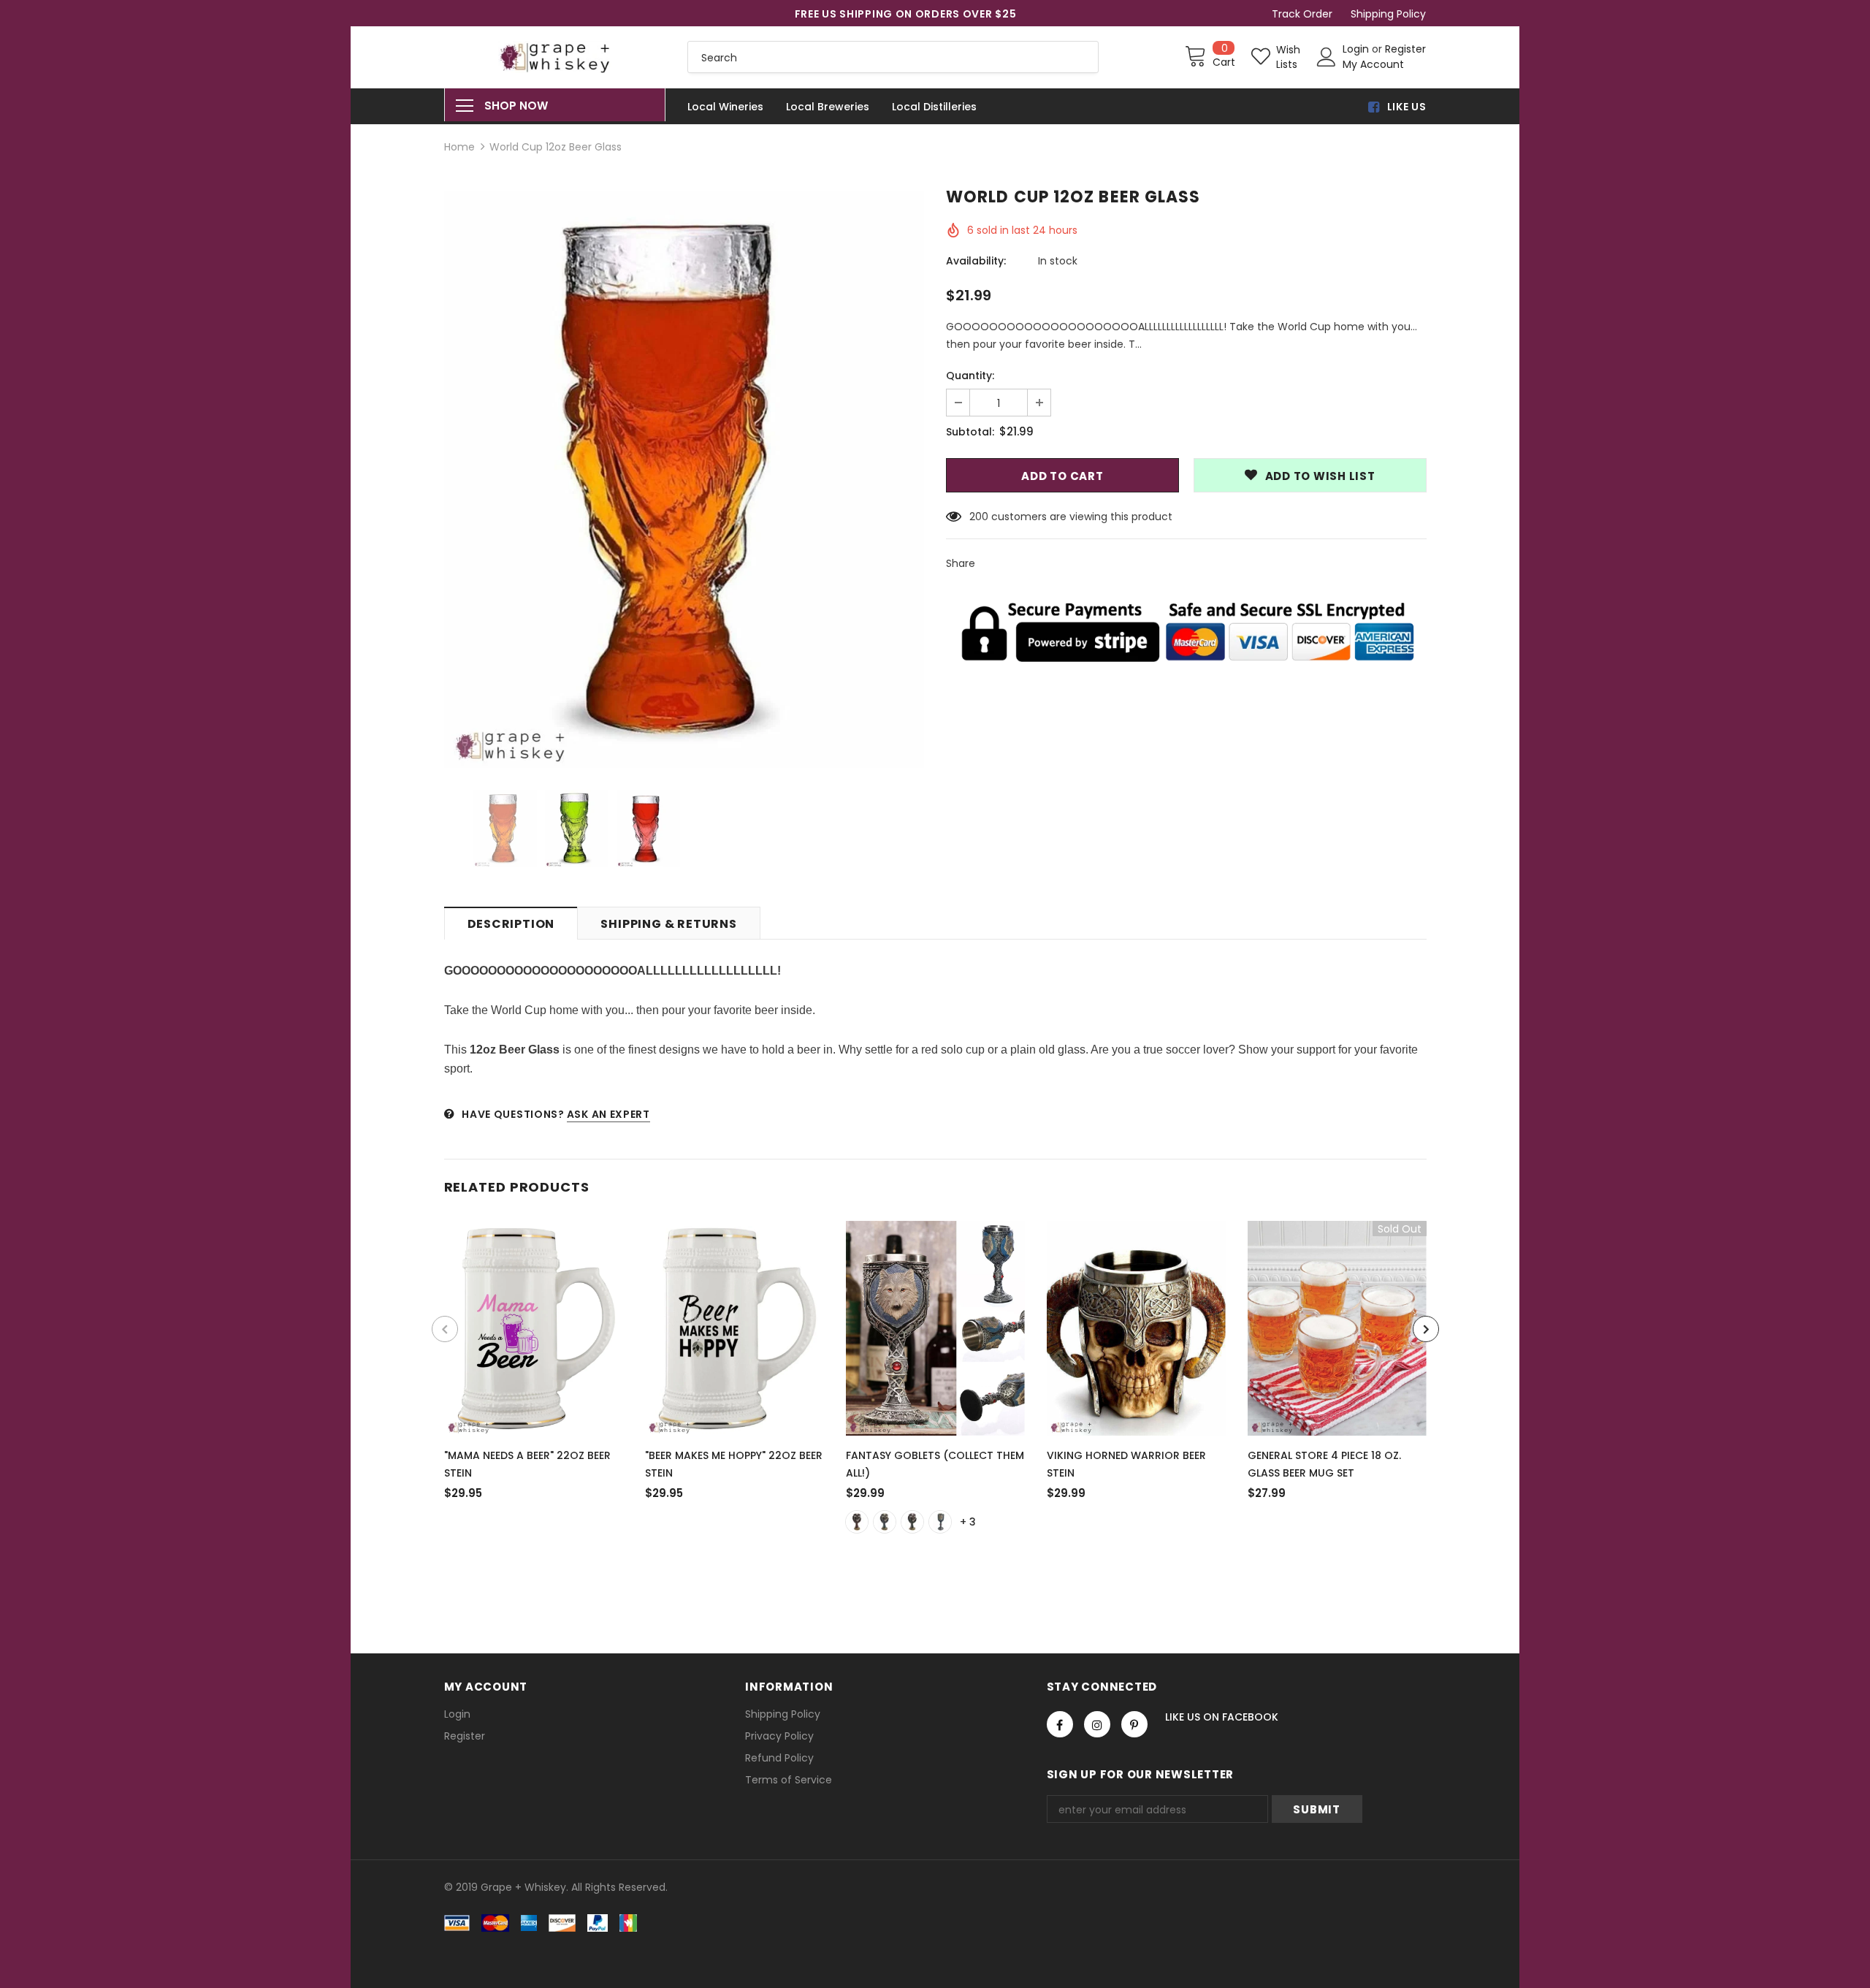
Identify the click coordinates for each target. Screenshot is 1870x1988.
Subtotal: (970, 432)
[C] (912, 1522)
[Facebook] (1060, 1724)
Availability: (976, 261)
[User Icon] (1327, 57)
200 (979, 517)
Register (1405, 49)
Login (1357, 49)
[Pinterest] (1134, 1724)
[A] (857, 1522)
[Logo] (555, 57)
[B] (885, 1522)
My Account (1373, 64)
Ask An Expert (608, 1114)
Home (459, 147)
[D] (940, 1522)
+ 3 (968, 1522)
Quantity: (970, 376)
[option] (684, 479)
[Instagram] (1097, 1724)
